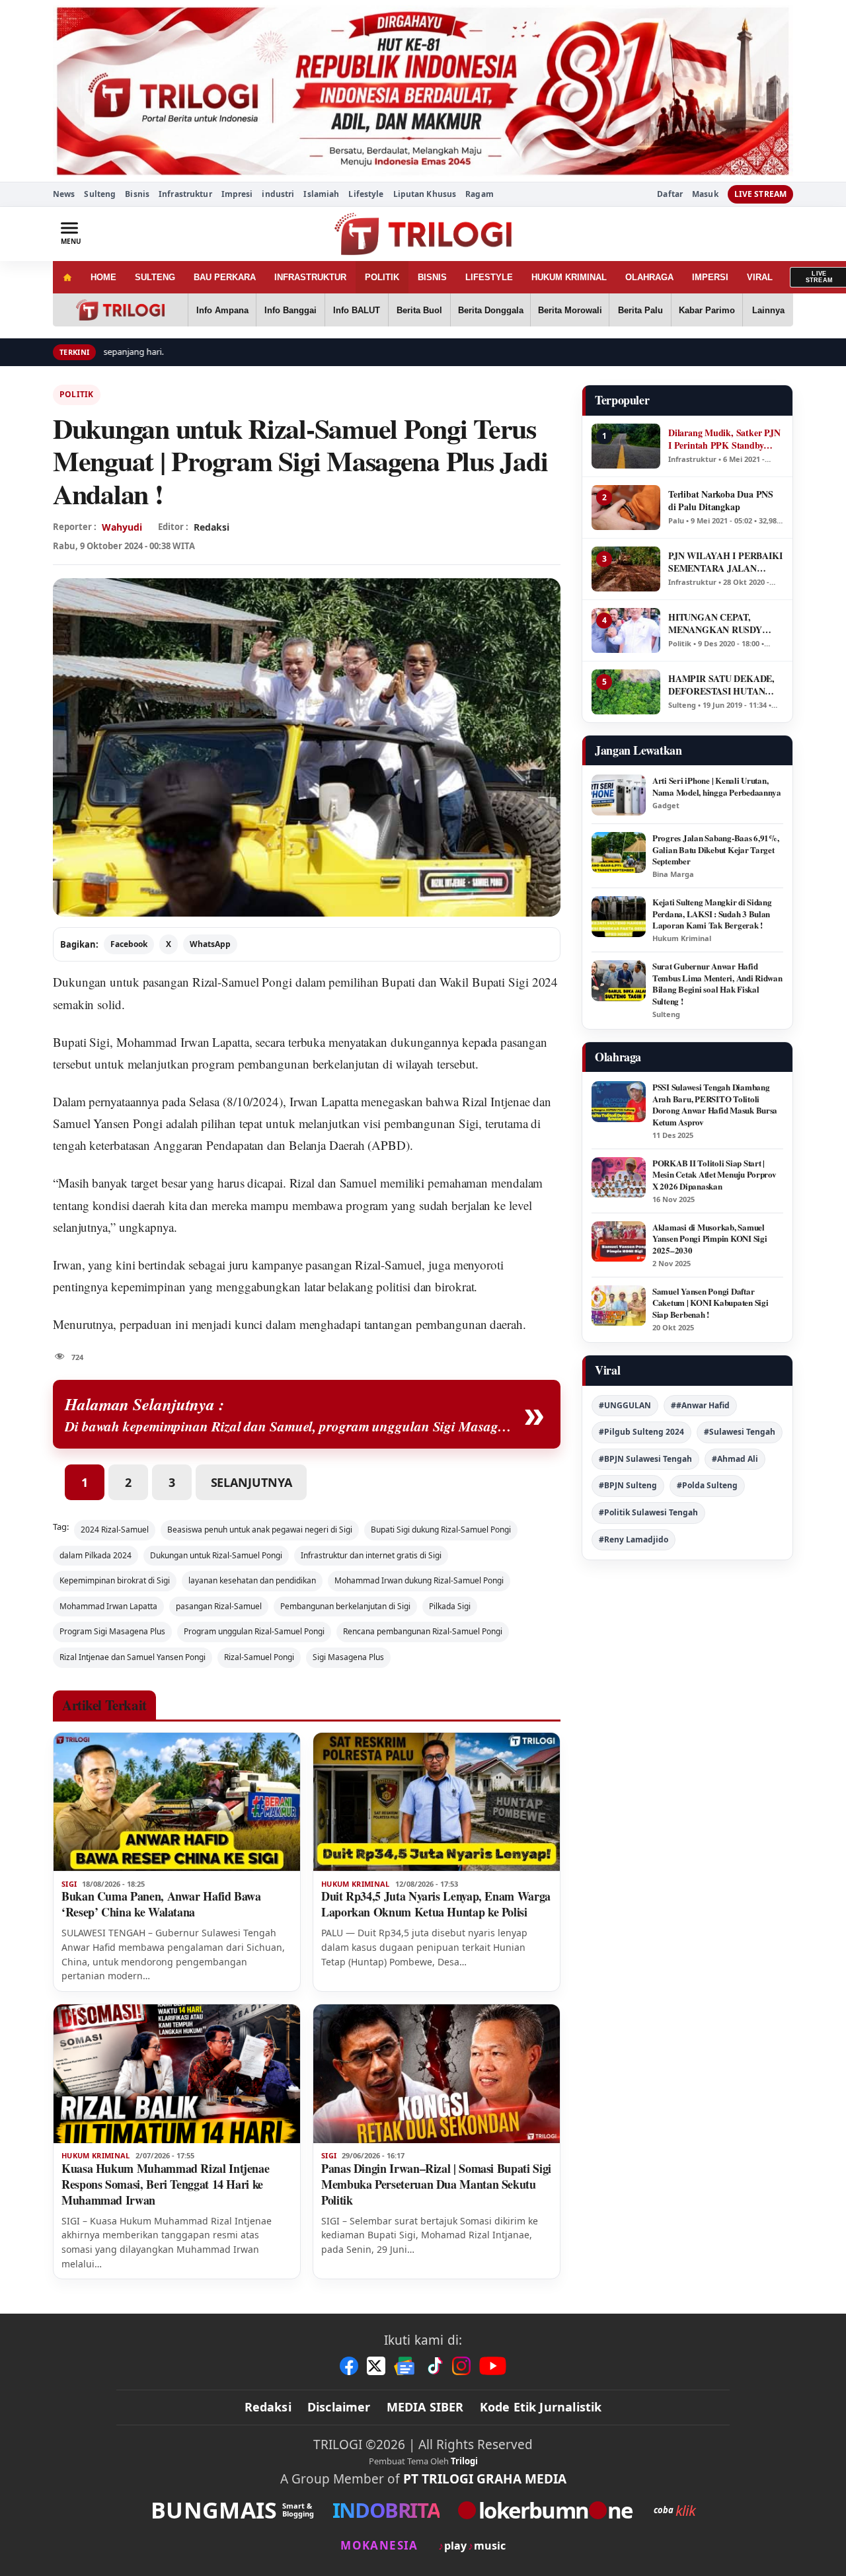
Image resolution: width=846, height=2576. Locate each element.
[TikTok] (434, 2366)
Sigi (69, 1884)
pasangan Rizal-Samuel (219, 1606)
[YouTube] (493, 2366)
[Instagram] (461, 2366)
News (64, 194)
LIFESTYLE (489, 277)
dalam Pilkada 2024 (96, 1555)
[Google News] (405, 2366)
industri (278, 194)
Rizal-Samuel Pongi (259, 1657)
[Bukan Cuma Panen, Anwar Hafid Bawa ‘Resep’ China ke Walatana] (177, 1802)
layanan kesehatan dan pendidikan (252, 1580)
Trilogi (464, 2461)
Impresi (237, 194)
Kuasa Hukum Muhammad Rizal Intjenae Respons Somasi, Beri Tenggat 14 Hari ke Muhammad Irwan (165, 2184)
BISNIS (432, 277)
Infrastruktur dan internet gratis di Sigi (371, 1555)
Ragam (480, 194)
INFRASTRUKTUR (310, 277)
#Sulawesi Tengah (740, 1432)
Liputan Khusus (425, 194)
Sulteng (100, 194)
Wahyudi (122, 527)
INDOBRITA (386, 2510)
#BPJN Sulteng (628, 1485)
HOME (103, 277)
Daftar (670, 194)
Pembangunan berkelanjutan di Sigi (345, 1606)
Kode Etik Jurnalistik (541, 2407)
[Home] (67, 277)
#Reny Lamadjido (634, 1539)
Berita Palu (640, 310)
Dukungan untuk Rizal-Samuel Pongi (216, 1555)
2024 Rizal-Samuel (115, 1530)
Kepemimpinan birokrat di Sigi (115, 1580)
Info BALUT (357, 310)
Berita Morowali (570, 310)
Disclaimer (339, 2407)
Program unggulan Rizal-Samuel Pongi (254, 1631)
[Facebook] (349, 2366)
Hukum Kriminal (356, 1884)
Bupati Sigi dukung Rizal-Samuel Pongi (441, 1530)
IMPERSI (710, 277)
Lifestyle (366, 194)
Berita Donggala (491, 310)
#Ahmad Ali (735, 1459)
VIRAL (760, 277)
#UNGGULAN (625, 1405)
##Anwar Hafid (700, 1405)
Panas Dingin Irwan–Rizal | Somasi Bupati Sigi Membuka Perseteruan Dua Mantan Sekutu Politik (436, 2184)
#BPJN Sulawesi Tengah (645, 1459)
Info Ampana (222, 310)
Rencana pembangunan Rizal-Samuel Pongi (423, 1631)
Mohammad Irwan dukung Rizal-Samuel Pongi (419, 1580)
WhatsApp (210, 944)
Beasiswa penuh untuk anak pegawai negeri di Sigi (260, 1530)
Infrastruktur (185, 194)
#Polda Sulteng (707, 1485)
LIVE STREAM (760, 194)
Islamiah (321, 194)
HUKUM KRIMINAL (569, 277)
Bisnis (137, 194)
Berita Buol (419, 310)
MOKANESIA (379, 2545)
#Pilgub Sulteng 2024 (641, 1432)
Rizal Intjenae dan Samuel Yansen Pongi (133, 1657)
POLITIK (382, 277)
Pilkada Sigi (450, 1606)
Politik (77, 394)
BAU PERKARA (225, 277)
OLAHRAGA (649, 277)
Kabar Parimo (707, 310)
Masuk (705, 194)
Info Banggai (290, 310)
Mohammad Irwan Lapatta (108, 1606)
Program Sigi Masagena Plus (112, 1631)
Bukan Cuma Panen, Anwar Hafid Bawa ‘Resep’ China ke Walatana (161, 1904)
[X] (376, 2366)
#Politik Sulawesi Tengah (648, 1512)
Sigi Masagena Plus (348, 1657)
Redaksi (268, 2407)
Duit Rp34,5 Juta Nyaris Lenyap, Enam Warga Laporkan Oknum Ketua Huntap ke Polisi (436, 1904)
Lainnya (768, 310)
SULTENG (155, 277)
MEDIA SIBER (425, 2407)
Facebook (129, 944)
